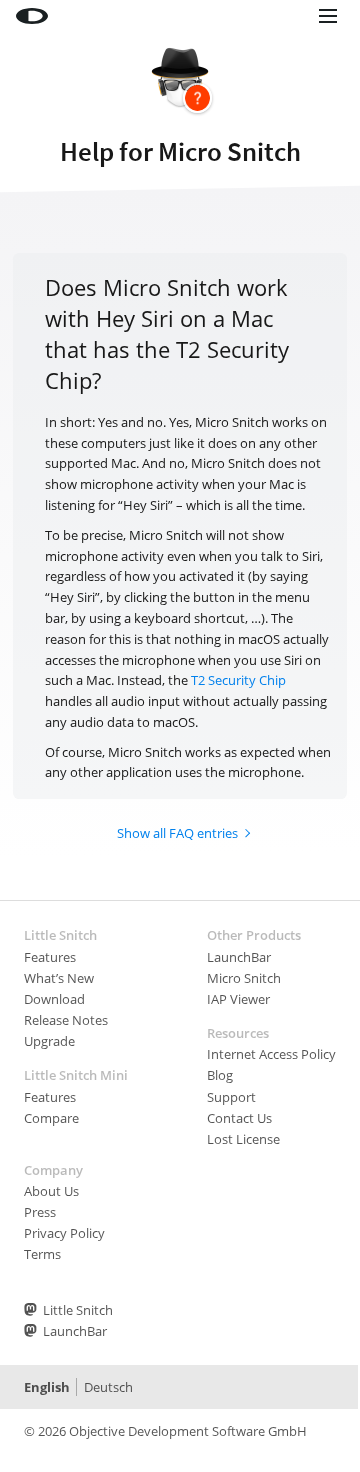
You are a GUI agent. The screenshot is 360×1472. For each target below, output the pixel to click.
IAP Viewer (238, 999)
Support (231, 1097)
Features (50, 957)
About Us (51, 1191)
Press (40, 1212)
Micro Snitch (244, 978)
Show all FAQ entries (177, 833)
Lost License (243, 1139)
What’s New (59, 978)
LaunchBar (239, 957)
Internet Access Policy (271, 1054)
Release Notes (66, 1020)
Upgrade (49, 1041)
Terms (42, 1254)
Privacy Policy (64, 1233)
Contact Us (239, 1118)
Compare (51, 1118)
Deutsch (108, 1387)
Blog (220, 1075)
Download (54, 999)
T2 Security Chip (238, 680)
